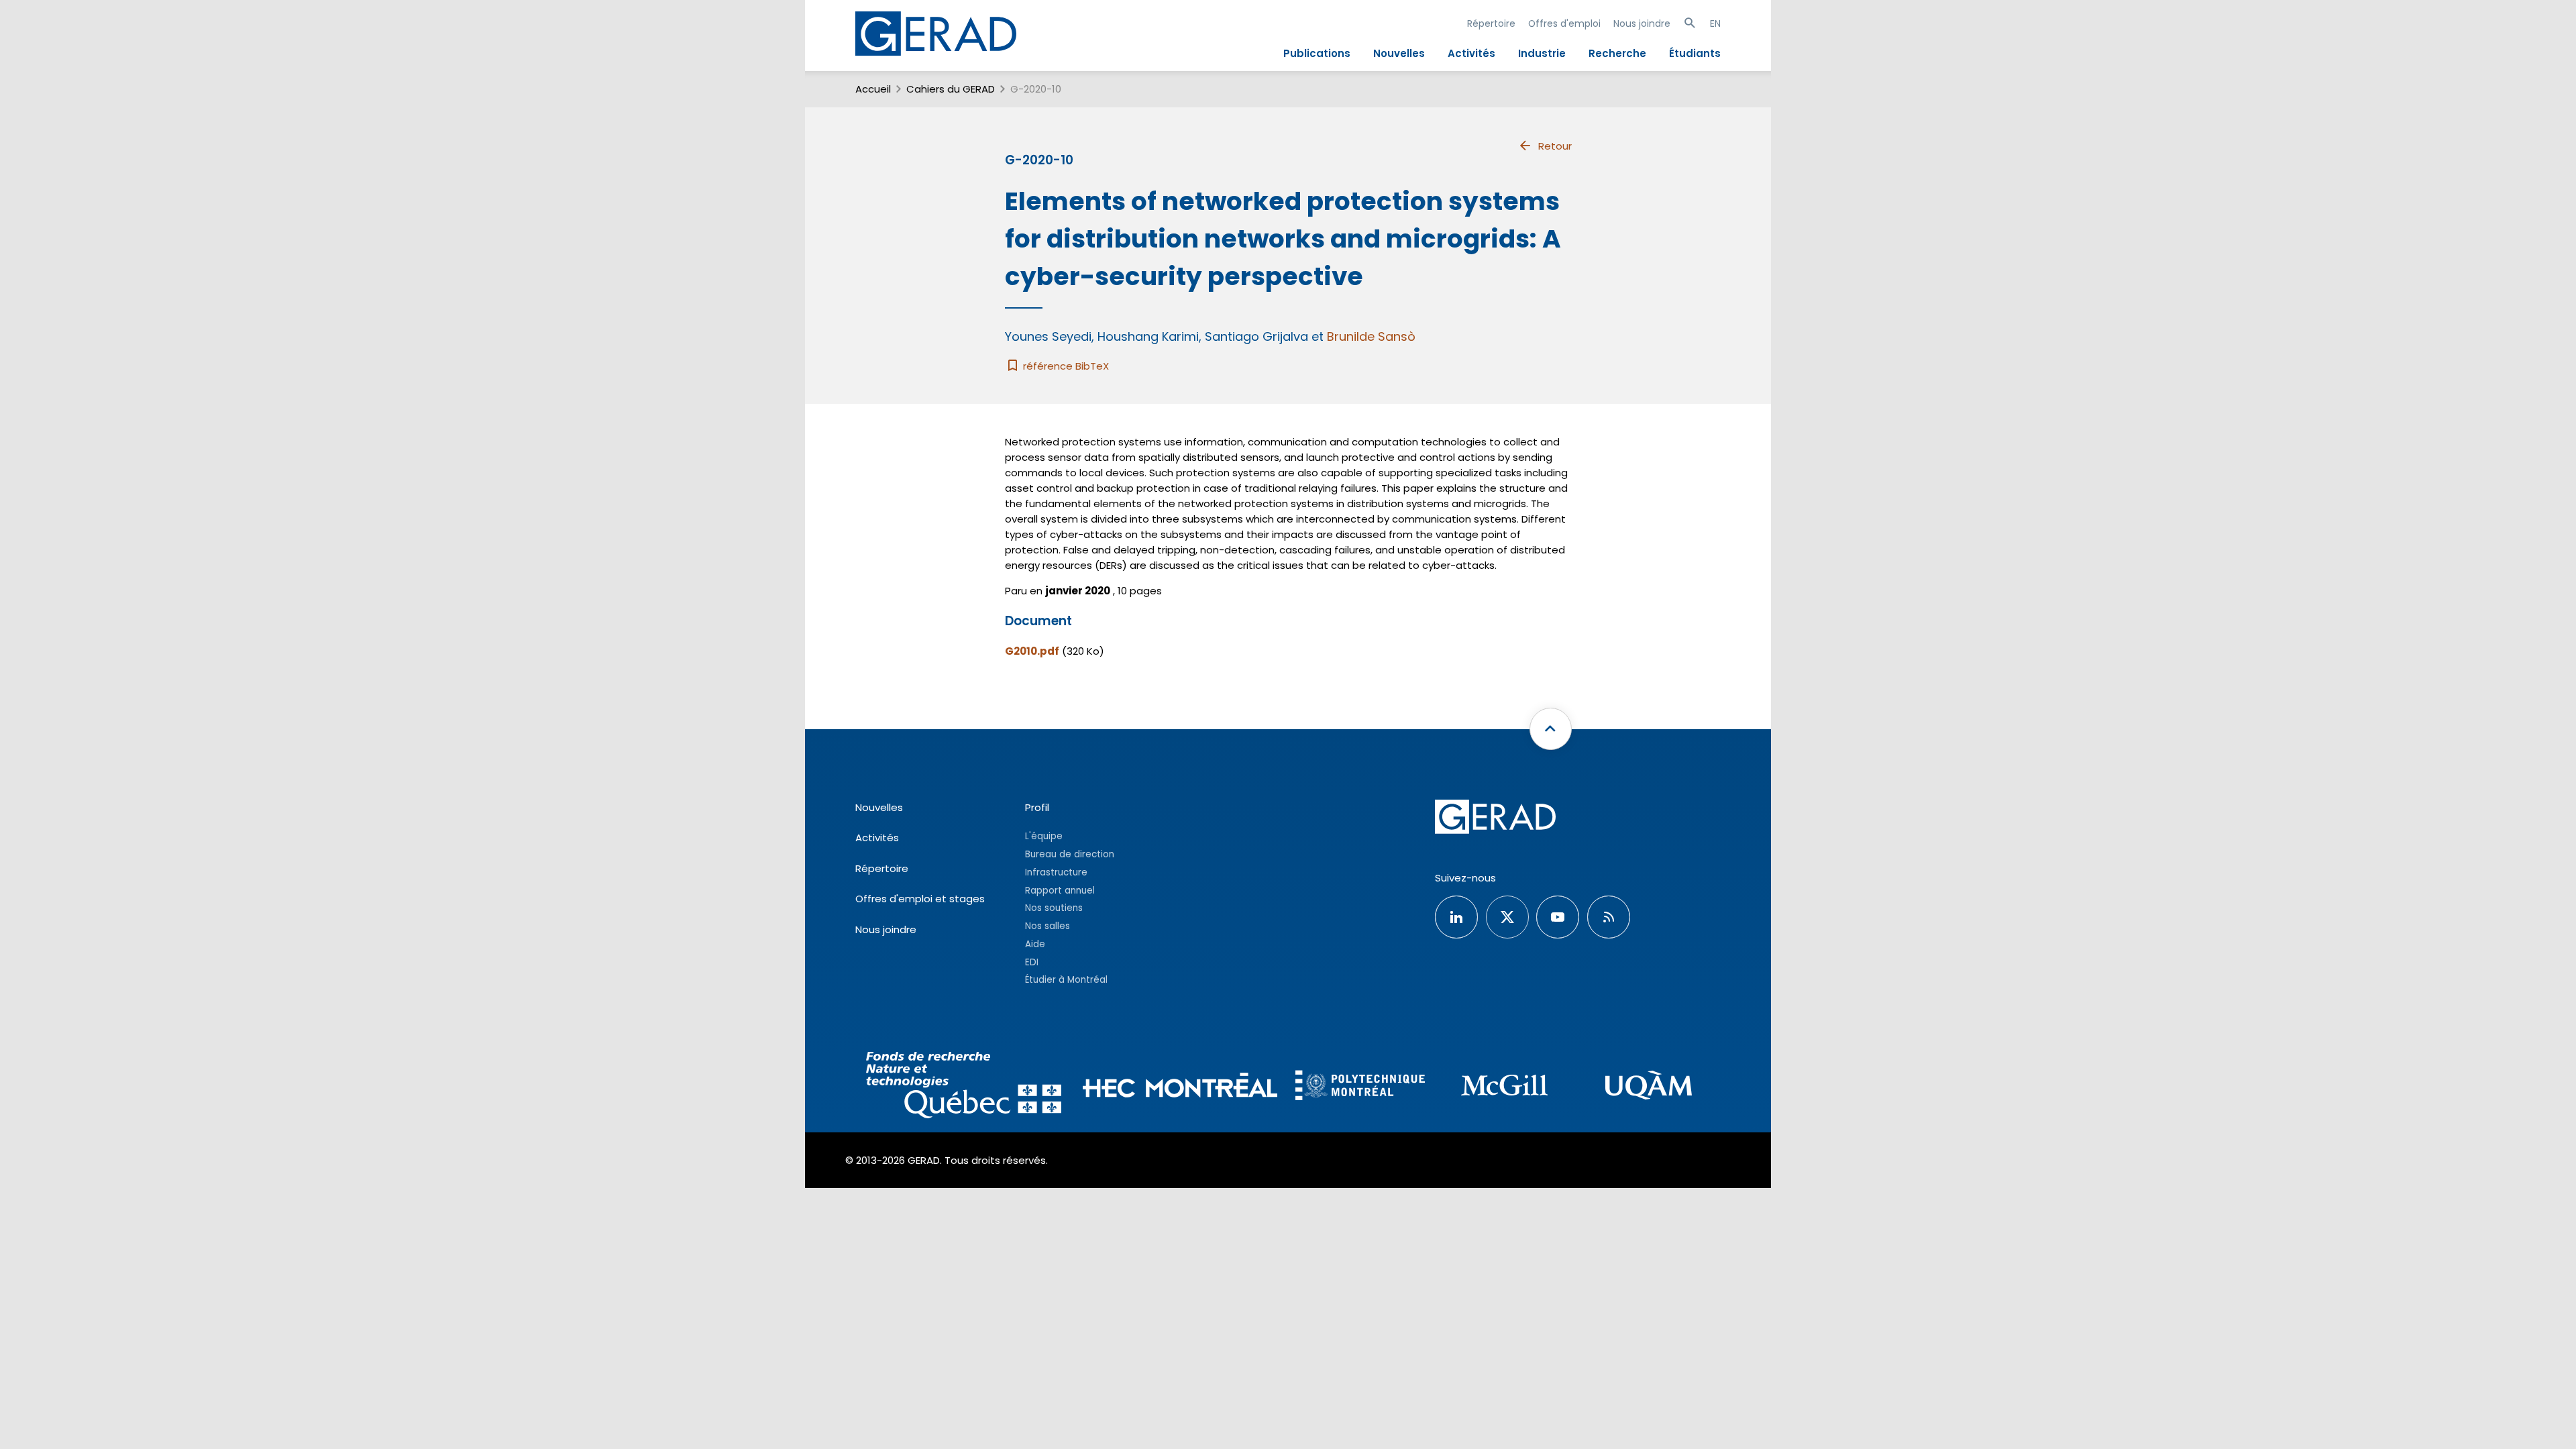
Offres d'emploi (1564, 23)
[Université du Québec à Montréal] (1649, 1087)
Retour (1555, 146)
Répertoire (1491, 23)
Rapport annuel (1060, 891)
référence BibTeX (1065, 366)
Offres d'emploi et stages (920, 899)
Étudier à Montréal (1066, 980)
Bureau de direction (1070, 854)
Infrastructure (1056, 872)
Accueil (873, 89)
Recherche (1617, 53)
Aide (1035, 944)
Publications (1317, 53)
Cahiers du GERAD (951, 89)
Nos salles (1048, 926)
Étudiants (1695, 53)
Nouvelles (1399, 53)
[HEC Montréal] (1180, 1087)
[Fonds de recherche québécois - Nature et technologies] (964, 1087)
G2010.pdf (1032, 651)
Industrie (1542, 53)
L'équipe (1044, 836)
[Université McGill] (1504, 1087)
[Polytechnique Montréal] (1360, 1087)
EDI (1032, 962)
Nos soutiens (1054, 908)
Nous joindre (1642, 23)
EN (1715, 23)
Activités (1471, 53)
